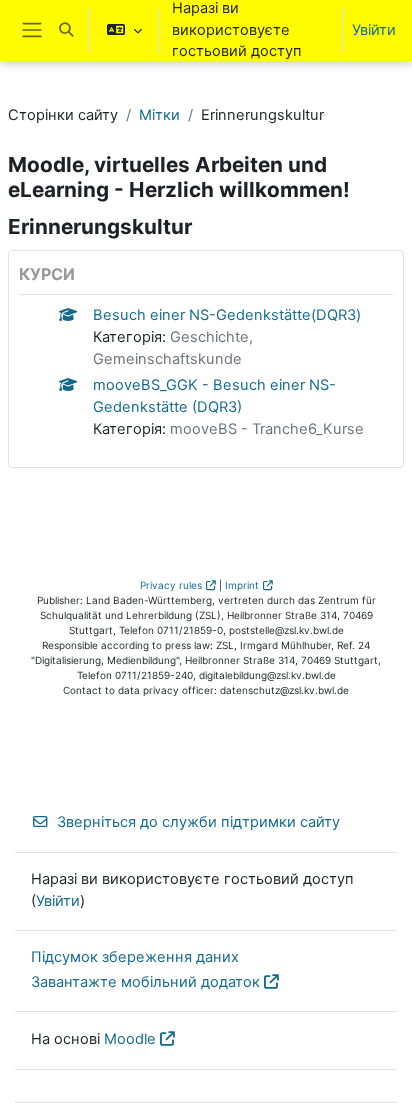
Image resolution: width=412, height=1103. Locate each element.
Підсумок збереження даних (135, 957)
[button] (66, 30)
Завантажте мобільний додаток (145, 982)
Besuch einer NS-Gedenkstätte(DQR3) (227, 315)
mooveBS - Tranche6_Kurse (267, 429)
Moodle (130, 1039)
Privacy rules (171, 585)
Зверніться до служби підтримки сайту (198, 822)
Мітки (159, 115)
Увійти (374, 30)
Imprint (242, 585)
